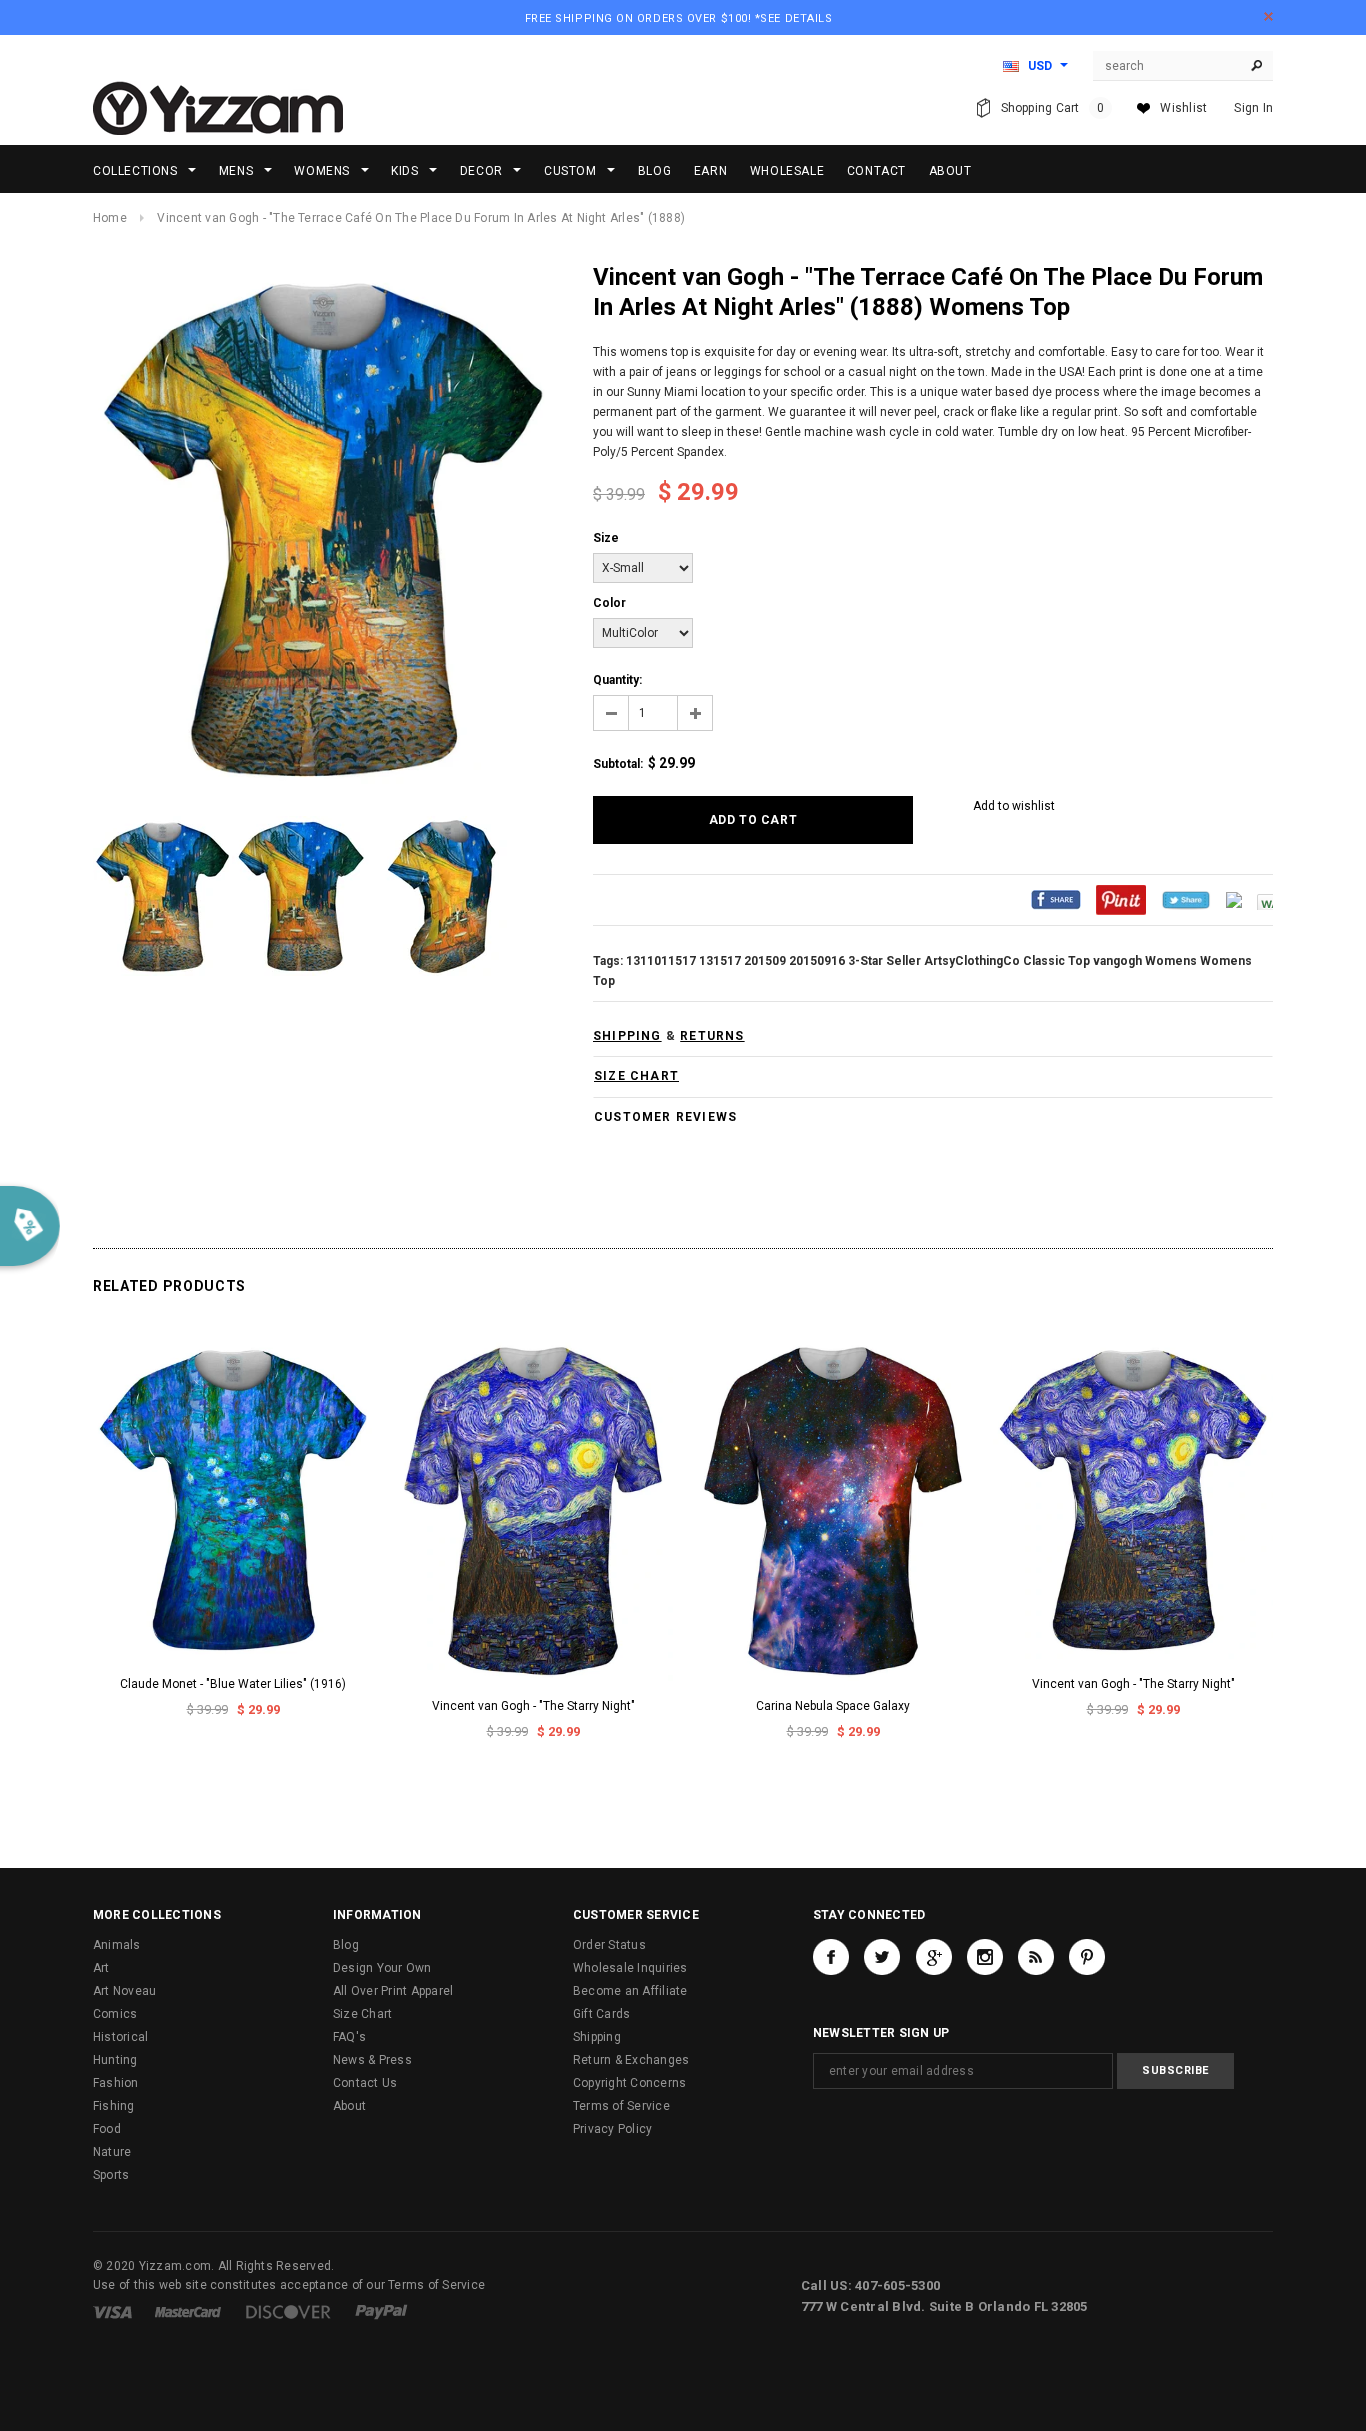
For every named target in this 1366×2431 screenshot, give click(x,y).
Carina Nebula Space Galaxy (833, 1706)
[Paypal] (381, 2311)
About (349, 2106)
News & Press (372, 2060)
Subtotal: (618, 764)
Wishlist (1183, 108)
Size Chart (362, 2014)
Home (110, 218)
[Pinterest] (1121, 899)
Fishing (114, 2106)
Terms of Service (621, 2106)
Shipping (597, 2037)
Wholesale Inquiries (630, 1968)
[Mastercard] (188, 2311)
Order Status (609, 1945)
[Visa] (112, 2311)
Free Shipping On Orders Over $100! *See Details (679, 18)
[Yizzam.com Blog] (1036, 1957)
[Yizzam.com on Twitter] (882, 1957)
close (1268, 16)
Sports (111, 2175)
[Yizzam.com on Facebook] (831, 1957)
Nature (112, 2152)
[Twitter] (1186, 899)
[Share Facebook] (1056, 899)
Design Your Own (382, 1968)
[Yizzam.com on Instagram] (985, 1957)
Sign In (1253, 108)
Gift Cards (601, 2014)
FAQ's (349, 2037)
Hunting (115, 2060)
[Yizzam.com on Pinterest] (1087, 1957)
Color (609, 603)
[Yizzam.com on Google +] (934, 1957)
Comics (115, 2014)
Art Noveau (124, 1991)
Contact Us (365, 2083)
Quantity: (617, 680)
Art (101, 1968)
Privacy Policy (612, 2129)
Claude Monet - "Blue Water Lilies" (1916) (233, 1684)
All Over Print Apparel (393, 1991)
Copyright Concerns (629, 2083)
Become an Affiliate (630, 1991)
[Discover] (288, 2311)
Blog (346, 1945)
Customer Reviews (665, 1117)
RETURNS (712, 1036)
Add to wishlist (1014, 806)
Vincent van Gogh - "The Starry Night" (533, 1706)
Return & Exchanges (631, 2060)
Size (606, 538)
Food (107, 2129)
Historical (120, 2037)
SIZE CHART (636, 1076)
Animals (117, 1945)
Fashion (116, 2083)
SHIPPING (627, 1036)
